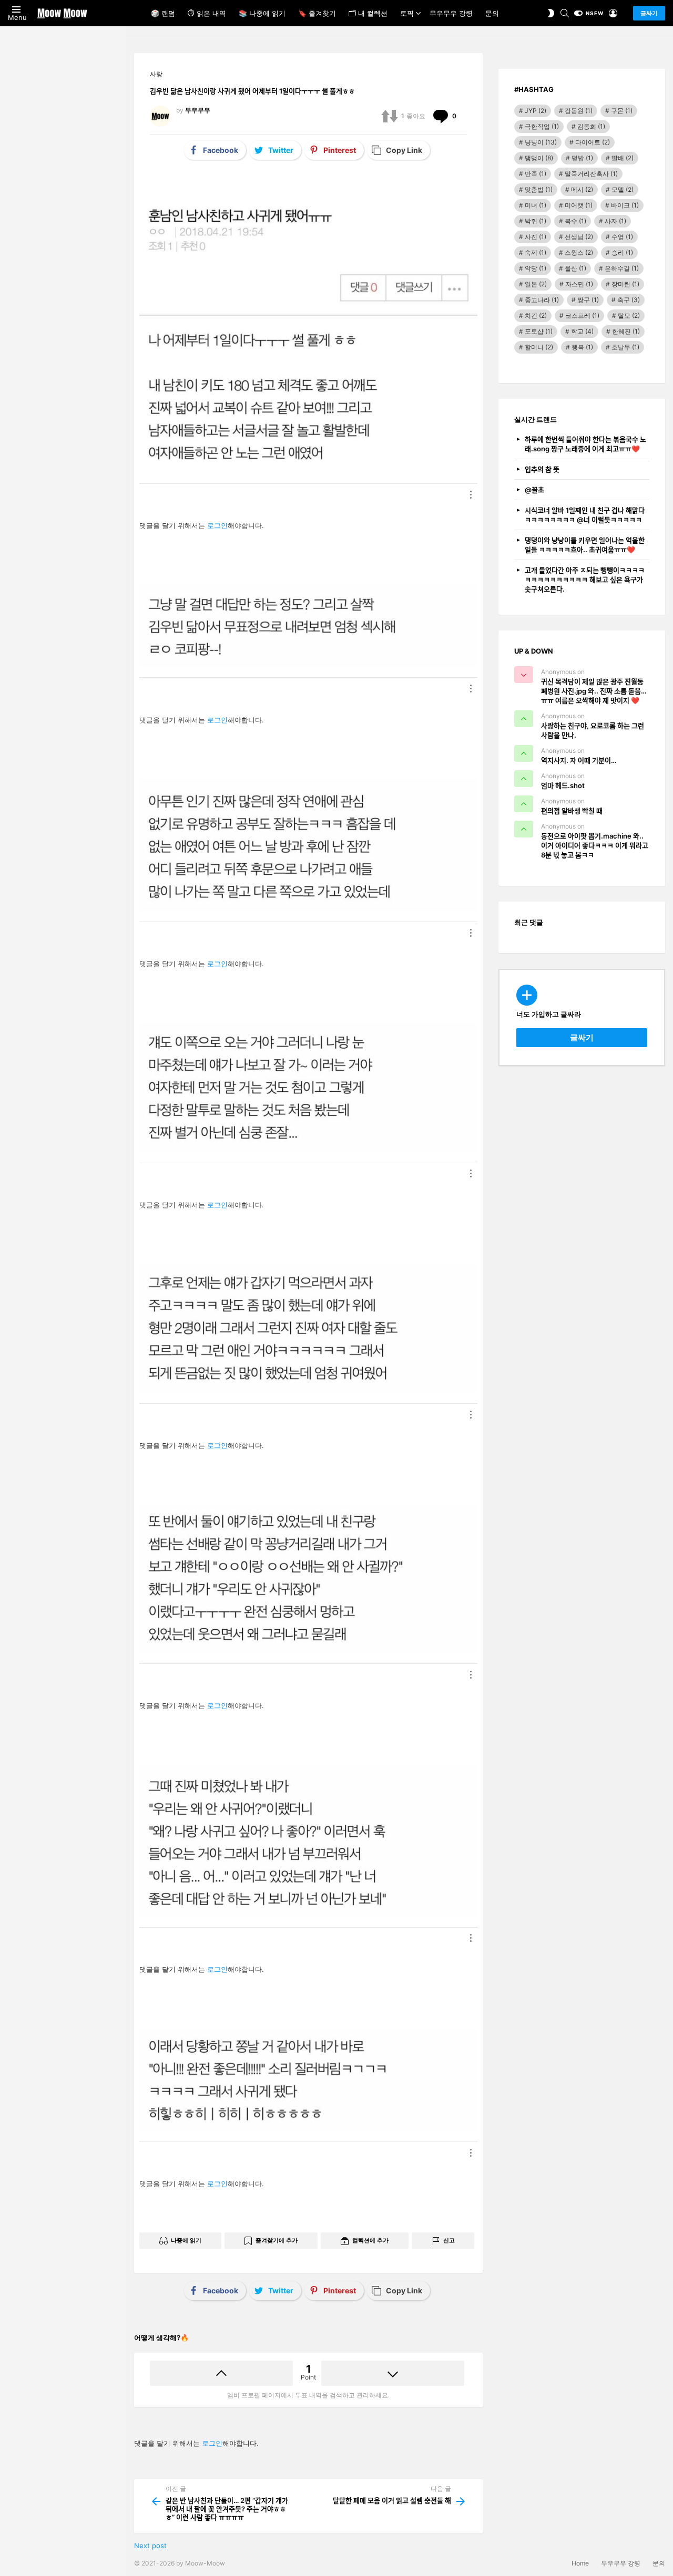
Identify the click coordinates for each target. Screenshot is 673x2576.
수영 (622, 237)
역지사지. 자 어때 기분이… (579, 760)
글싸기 (649, 13)
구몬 (622, 111)
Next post (150, 2546)
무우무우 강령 (451, 13)
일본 (536, 284)
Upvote (221, 2373)
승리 (622, 252)
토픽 (407, 13)
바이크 (625, 205)
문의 (492, 13)
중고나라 (542, 300)
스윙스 (579, 252)
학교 (582, 331)
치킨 (536, 315)
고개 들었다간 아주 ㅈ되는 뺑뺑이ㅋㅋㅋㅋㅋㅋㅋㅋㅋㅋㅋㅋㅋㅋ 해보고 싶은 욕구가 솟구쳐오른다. (585, 580)
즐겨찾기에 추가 (277, 2240)
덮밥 (582, 158)
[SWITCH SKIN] (551, 13)
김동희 (591, 126)
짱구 (588, 300)
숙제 (536, 252)
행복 (582, 347)
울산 (575, 268)
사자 (615, 221)
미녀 (536, 205)
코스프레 (582, 315)
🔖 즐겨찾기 (317, 13)
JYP (536, 111)
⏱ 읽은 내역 (207, 13)
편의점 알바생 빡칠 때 (572, 811)
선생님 (579, 237)
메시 (582, 189)
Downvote (393, 2373)
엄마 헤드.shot (563, 785)
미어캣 (579, 205)
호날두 (625, 347)
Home (580, 2563)
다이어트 (593, 142)
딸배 (623, 158)
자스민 (579, 284)
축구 (629, 300)
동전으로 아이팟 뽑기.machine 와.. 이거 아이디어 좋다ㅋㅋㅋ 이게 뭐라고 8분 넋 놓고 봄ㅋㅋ (595, 845)
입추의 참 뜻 (542, 469)
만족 (536, 174)
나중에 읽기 (186, 2240)
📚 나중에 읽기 (262, 13)
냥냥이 (541, 142)
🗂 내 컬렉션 (368, 13)
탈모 (629, 315)
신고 (449, 2240)
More (471, 494)
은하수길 (622, 268)
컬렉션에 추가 (370, 2240)
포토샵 (539, 331)
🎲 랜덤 (163, 13)
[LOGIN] (613, 13)
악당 (536, 268)
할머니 (539, 347)
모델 (623, 189)
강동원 (579, 111)
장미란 (625, 284)
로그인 (217, 525)
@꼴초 (534, 490)
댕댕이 (539, 158)
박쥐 (536, 221)
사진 (536, 237)
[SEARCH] (565, 13)
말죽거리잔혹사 (591, 174)
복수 (575, 221)
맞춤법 (539, 189)
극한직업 (542, 126)
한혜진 (626, 331)
